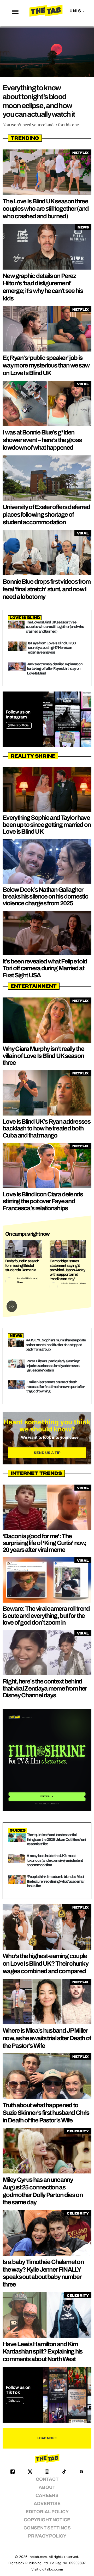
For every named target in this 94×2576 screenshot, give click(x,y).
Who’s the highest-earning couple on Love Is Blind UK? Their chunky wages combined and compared (45, 1964)
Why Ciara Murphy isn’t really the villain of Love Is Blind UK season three (43, 1056)
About (47, 2487)
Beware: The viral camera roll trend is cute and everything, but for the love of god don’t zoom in (46, 1616)
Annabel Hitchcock (27, 1278)
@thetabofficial (19, 725)
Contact (47, 2479)
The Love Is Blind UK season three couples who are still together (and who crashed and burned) (46, 209)
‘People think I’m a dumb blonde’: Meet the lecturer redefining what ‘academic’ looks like (56, 1881)
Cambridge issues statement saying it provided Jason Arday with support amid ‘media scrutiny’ (67, 1270)
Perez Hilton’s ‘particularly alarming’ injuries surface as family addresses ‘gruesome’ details (53, 1366)
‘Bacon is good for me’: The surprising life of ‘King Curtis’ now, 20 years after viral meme (44, 1543)
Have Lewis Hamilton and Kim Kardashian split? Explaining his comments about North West (43, 2352)
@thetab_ (15, 2401)
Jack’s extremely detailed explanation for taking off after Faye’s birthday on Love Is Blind (55, 669)
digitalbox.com (51, 2569)
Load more (47, 2438)
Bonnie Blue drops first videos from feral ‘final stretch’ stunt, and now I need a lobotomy (47, 589)
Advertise (47, 2504)
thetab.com (38, 2557)
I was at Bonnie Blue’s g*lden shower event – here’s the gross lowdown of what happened (42, 440)
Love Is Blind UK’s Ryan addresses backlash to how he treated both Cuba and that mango (46, 1128)
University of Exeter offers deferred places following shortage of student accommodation (46, 515)
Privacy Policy (47, 2536)
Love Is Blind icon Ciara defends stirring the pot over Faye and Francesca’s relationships (43, 1201)
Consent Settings (47, 2528)
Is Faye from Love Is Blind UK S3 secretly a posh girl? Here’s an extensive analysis (52, 648)
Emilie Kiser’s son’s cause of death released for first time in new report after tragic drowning (55, 1387)
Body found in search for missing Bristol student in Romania (22, 1265)
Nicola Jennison (70, 1284)
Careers (47, 2496)
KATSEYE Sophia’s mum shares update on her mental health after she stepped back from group (56, 1345)
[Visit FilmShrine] (47, 1760)
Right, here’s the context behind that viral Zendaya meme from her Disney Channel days (45, 1688)
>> (12, 1306)
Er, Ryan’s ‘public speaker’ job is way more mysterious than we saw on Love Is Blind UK (46, 365)
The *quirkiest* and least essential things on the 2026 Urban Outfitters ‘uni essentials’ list (56, 1839)
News (20, 1282)
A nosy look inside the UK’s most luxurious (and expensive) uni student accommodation (55, 1860)
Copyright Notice (47, 2520)
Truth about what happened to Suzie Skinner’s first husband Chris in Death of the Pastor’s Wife (46, 2113)
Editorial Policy (47, 2512)
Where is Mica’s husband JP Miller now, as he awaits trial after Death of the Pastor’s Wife (47, 2038)
